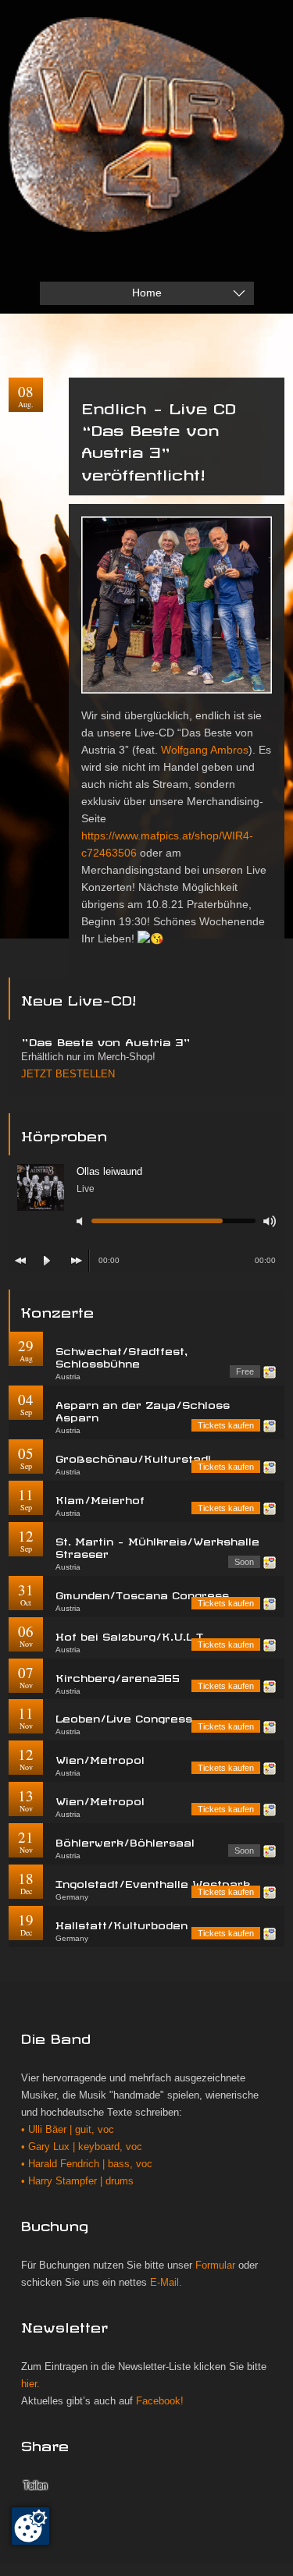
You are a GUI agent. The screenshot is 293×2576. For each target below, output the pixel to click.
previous (20, 1261)
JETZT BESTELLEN (68, 1074)
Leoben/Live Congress (124, 1717)
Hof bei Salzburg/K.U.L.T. (131, 1635)
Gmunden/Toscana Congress (142, 1593)
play (47, 1261)
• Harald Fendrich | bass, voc (87, 2164)
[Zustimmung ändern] (30, 2526)
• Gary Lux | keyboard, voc (82, 2147)
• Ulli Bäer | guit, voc (68, 2130)
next (77, 1261)
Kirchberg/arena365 (118, 1676)
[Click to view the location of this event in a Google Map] (270, 1372)
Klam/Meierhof (100, 1498)
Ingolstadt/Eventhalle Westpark (153, 1882)
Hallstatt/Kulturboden (121, 1923)
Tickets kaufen (226, 1425)
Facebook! (160, 2401)
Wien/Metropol (100, 1758)
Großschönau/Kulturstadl (133, 1457)
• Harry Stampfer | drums (77, 2181)
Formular (215, 2266)
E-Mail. (166, 2283)
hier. (30, 2384)
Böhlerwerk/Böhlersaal (125, 1841)
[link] (205, 750)
